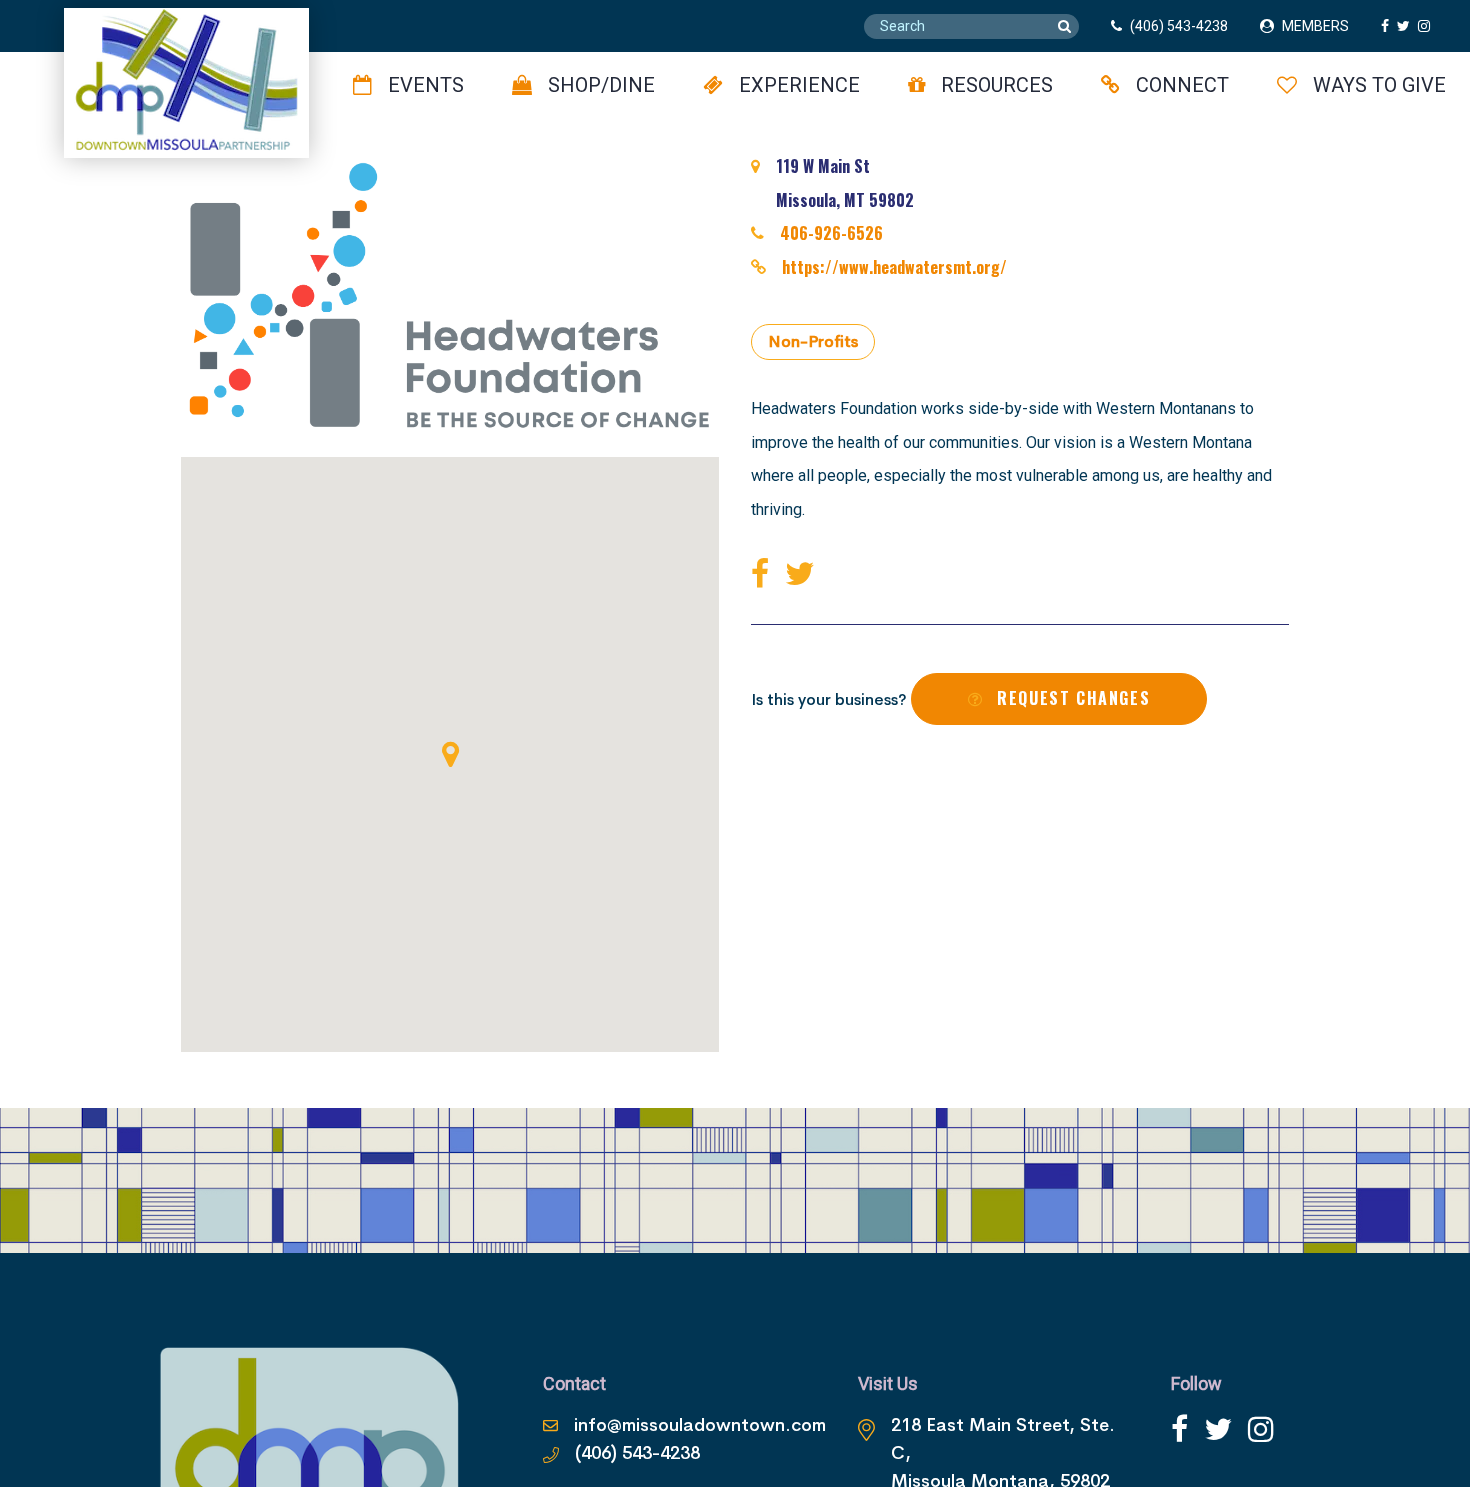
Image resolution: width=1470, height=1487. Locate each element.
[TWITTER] (1407, 26)
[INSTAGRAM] (1428, 26)
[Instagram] (1261, 1429)
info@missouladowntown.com (700, 1425)
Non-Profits (813, 341)
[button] (450, 754)
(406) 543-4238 (1179, 26)
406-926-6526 (831, 233)
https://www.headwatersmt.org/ (894, 267)
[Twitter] (804, 574)
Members (1315, 26)
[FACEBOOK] (1389, 26)
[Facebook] (764, 574)
